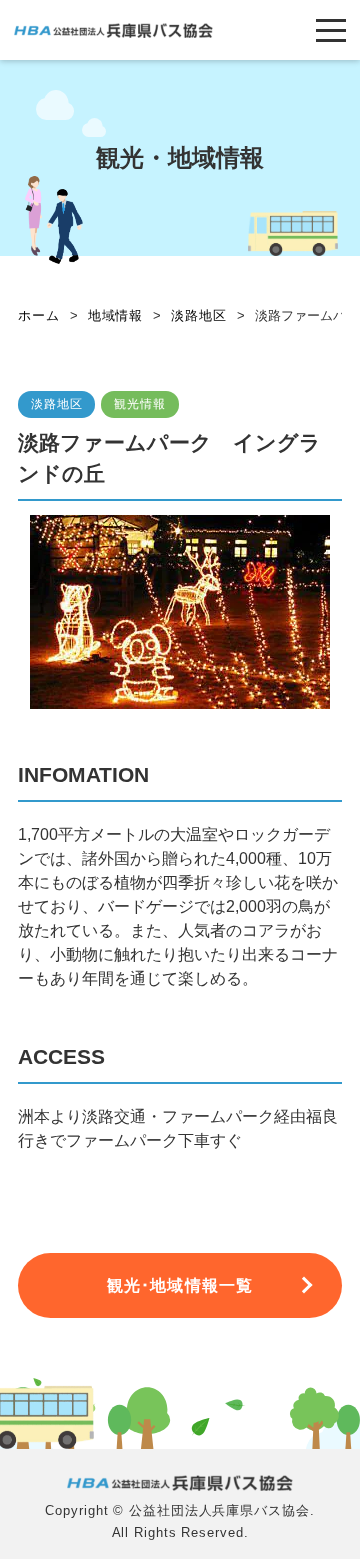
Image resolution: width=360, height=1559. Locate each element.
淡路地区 (56, 404)
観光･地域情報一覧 (180, 1285)
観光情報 (139, 404)
